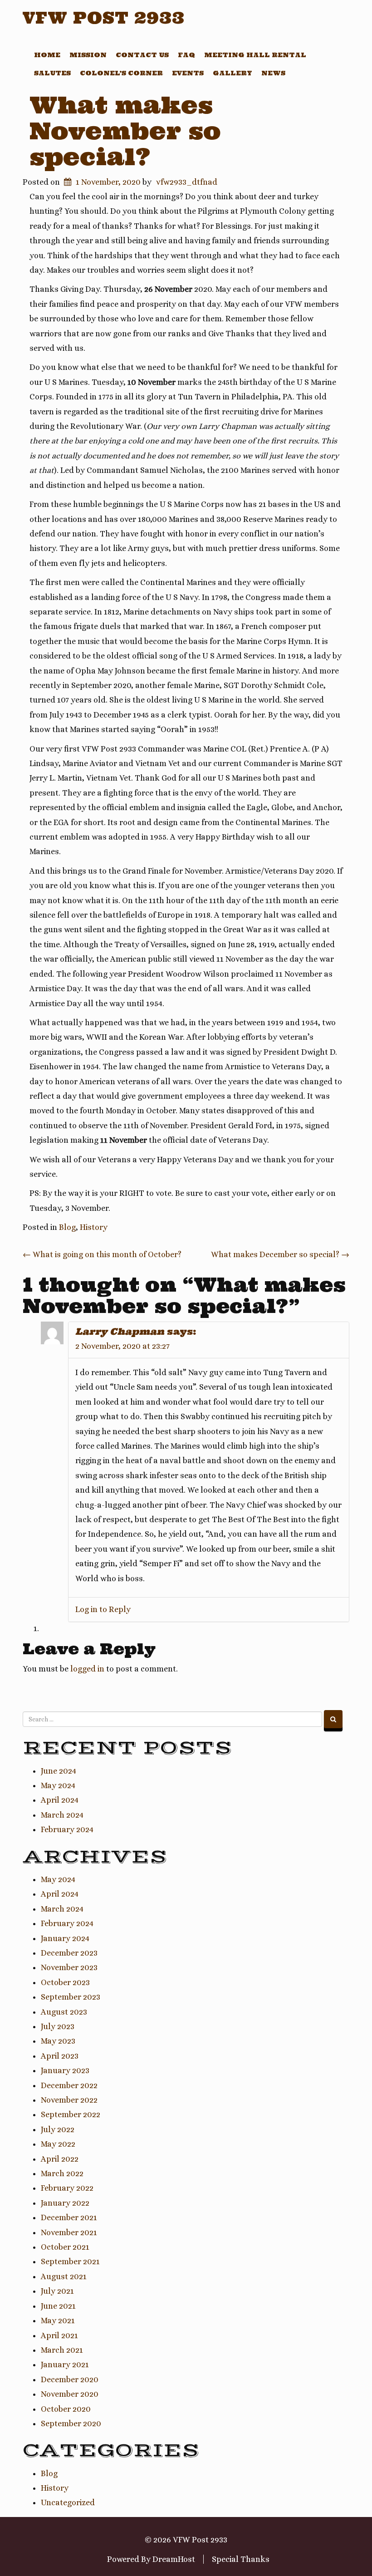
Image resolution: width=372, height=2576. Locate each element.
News (273, 73)
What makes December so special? (280, 1254)
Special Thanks (241, 2559)
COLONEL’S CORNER (121, 73)
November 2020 (70, 2394)
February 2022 (67, 2188)
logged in (87, 1669)
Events (188, 73)
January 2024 (65, 1938)
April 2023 (60, 2056)
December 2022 (69, 2085)
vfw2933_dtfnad (187, 182)
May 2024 (58, 1785)
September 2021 (70, 2261)
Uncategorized (68, 2502)
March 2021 (62, 2350)
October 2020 (66, 2409)
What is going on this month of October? (102, 1254)
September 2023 (71, 1997)
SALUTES (52, 73)
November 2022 (69, 2100)
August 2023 (64, 2012)
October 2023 (65, 1982)
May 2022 (58, 2144)
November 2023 (69, 1967)
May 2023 (58, 2041)
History (94, 1227)
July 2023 (58, 2026)
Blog (67, 1227)
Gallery (232, 73)
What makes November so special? (125, 131)
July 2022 (58, 2129)
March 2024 (62, 1815)
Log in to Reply (103, 1609)
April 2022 (60, 2159)
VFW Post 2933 (104, 18)
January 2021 (65, 2365)
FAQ (186, 55)
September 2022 (71, 2114)
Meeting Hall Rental (255, 55)
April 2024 (60, 1800)
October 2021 (65, 2247)
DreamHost (174, 2559)
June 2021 (58, 2306)
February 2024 (67, 1829)
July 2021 (57, 2291)
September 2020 (71, 2424)
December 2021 (69, 2217)
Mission (88, 55)
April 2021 (59, 2335)
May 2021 (58, 2320)
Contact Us (142, 55)
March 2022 (62, 2173)
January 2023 (65, 2070)
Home (47, 55)
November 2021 (69, 2232)
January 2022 (65, 2203)
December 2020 (70, 2379)
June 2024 (59, 1771)
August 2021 (64, 2276)
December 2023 (69, 1953)
